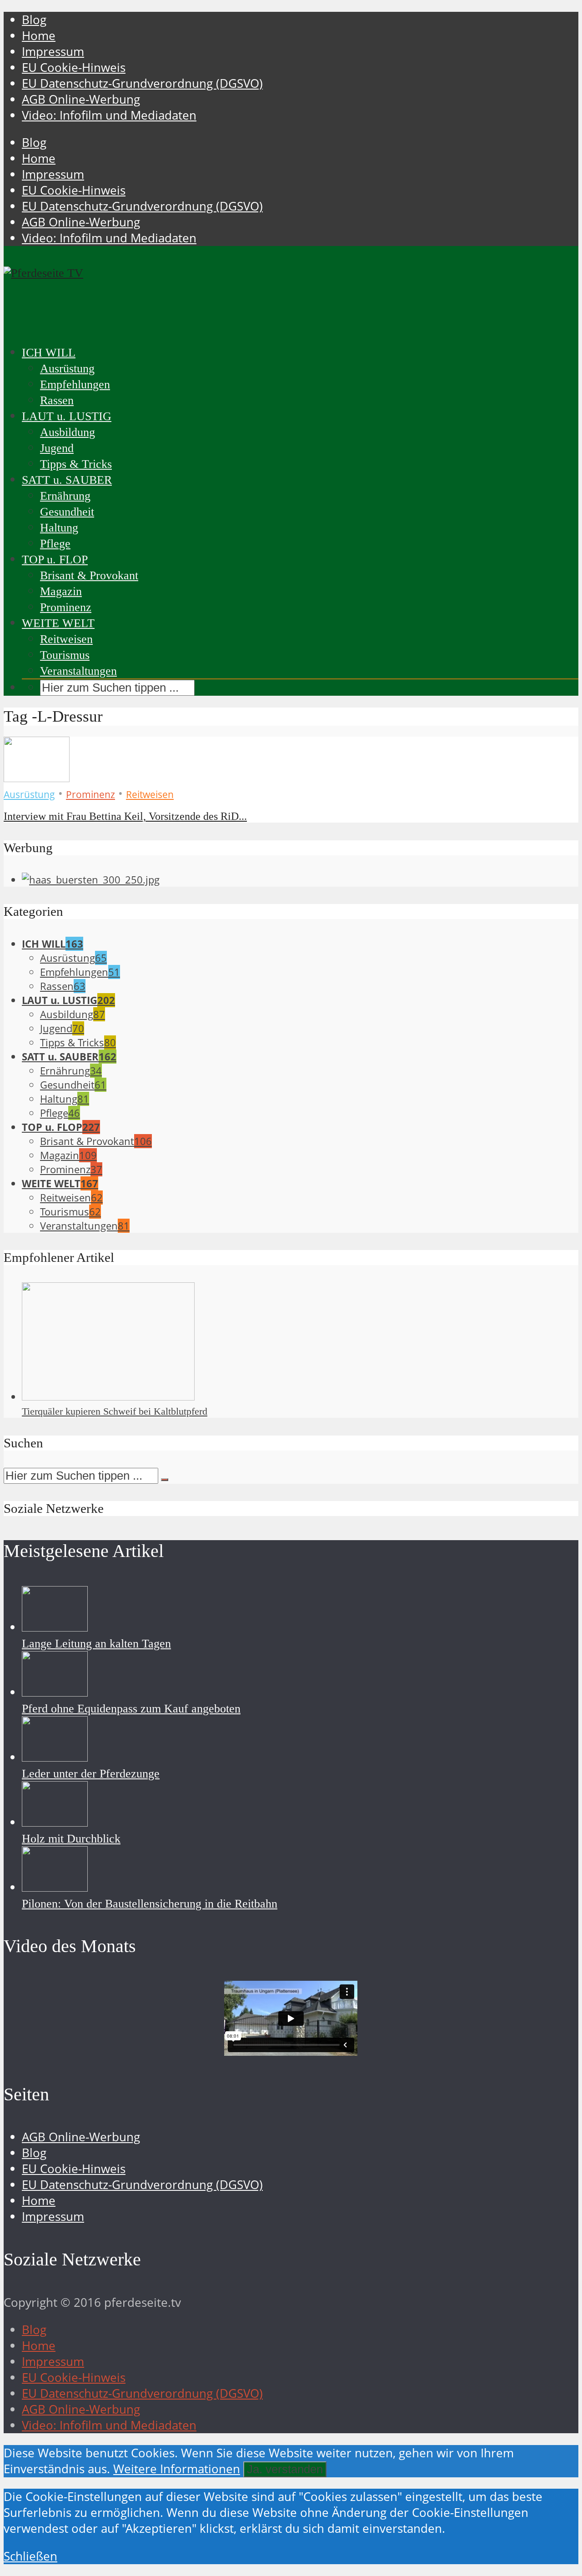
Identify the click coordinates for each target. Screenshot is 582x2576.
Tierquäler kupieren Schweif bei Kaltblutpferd (115, 1411)
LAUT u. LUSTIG (67, 416)
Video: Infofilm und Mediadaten (109, 115)
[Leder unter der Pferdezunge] (55, 1757)
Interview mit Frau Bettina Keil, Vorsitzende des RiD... (125, 816)
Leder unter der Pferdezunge (91, 1774)
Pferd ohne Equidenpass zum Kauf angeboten (131, 1709)
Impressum (53, 52)
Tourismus (65, 655)
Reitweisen (66, 639)
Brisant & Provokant (89, 575)
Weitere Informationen (177, 2469)
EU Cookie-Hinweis (74, 68)
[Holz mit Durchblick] (55, 1822)
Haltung (59, 528)
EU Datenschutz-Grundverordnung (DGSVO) (142, 83)
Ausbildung (68, 432)
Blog (34, 20)
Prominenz (66, 607)
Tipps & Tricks (76, 464)
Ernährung (65, 496)
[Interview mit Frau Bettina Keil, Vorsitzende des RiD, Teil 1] (37, 778)
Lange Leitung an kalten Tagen (96, 1644)
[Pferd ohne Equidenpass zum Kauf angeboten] (55, 1692)
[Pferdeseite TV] (43, 273)
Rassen (57, 400)
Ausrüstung (67, 369)
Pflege (55, 544)
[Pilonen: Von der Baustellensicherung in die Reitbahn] (55, 1887)
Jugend (57, 448)
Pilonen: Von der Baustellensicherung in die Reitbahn (150, 1904)
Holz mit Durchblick (71, 1839)
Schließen (30, 2556)
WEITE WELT (58, 623)
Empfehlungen (75, 384)
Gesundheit (67, 512)
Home (39, 36)
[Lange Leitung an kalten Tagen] (55, 1627)
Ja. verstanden (285, 2469)
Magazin (61, 591)
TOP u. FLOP (55, 560)
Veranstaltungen (78, 671)
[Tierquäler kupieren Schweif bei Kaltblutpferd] (108, 1397)
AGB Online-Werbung (81, 99)
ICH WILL (49, 353)
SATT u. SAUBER (67, 480)
